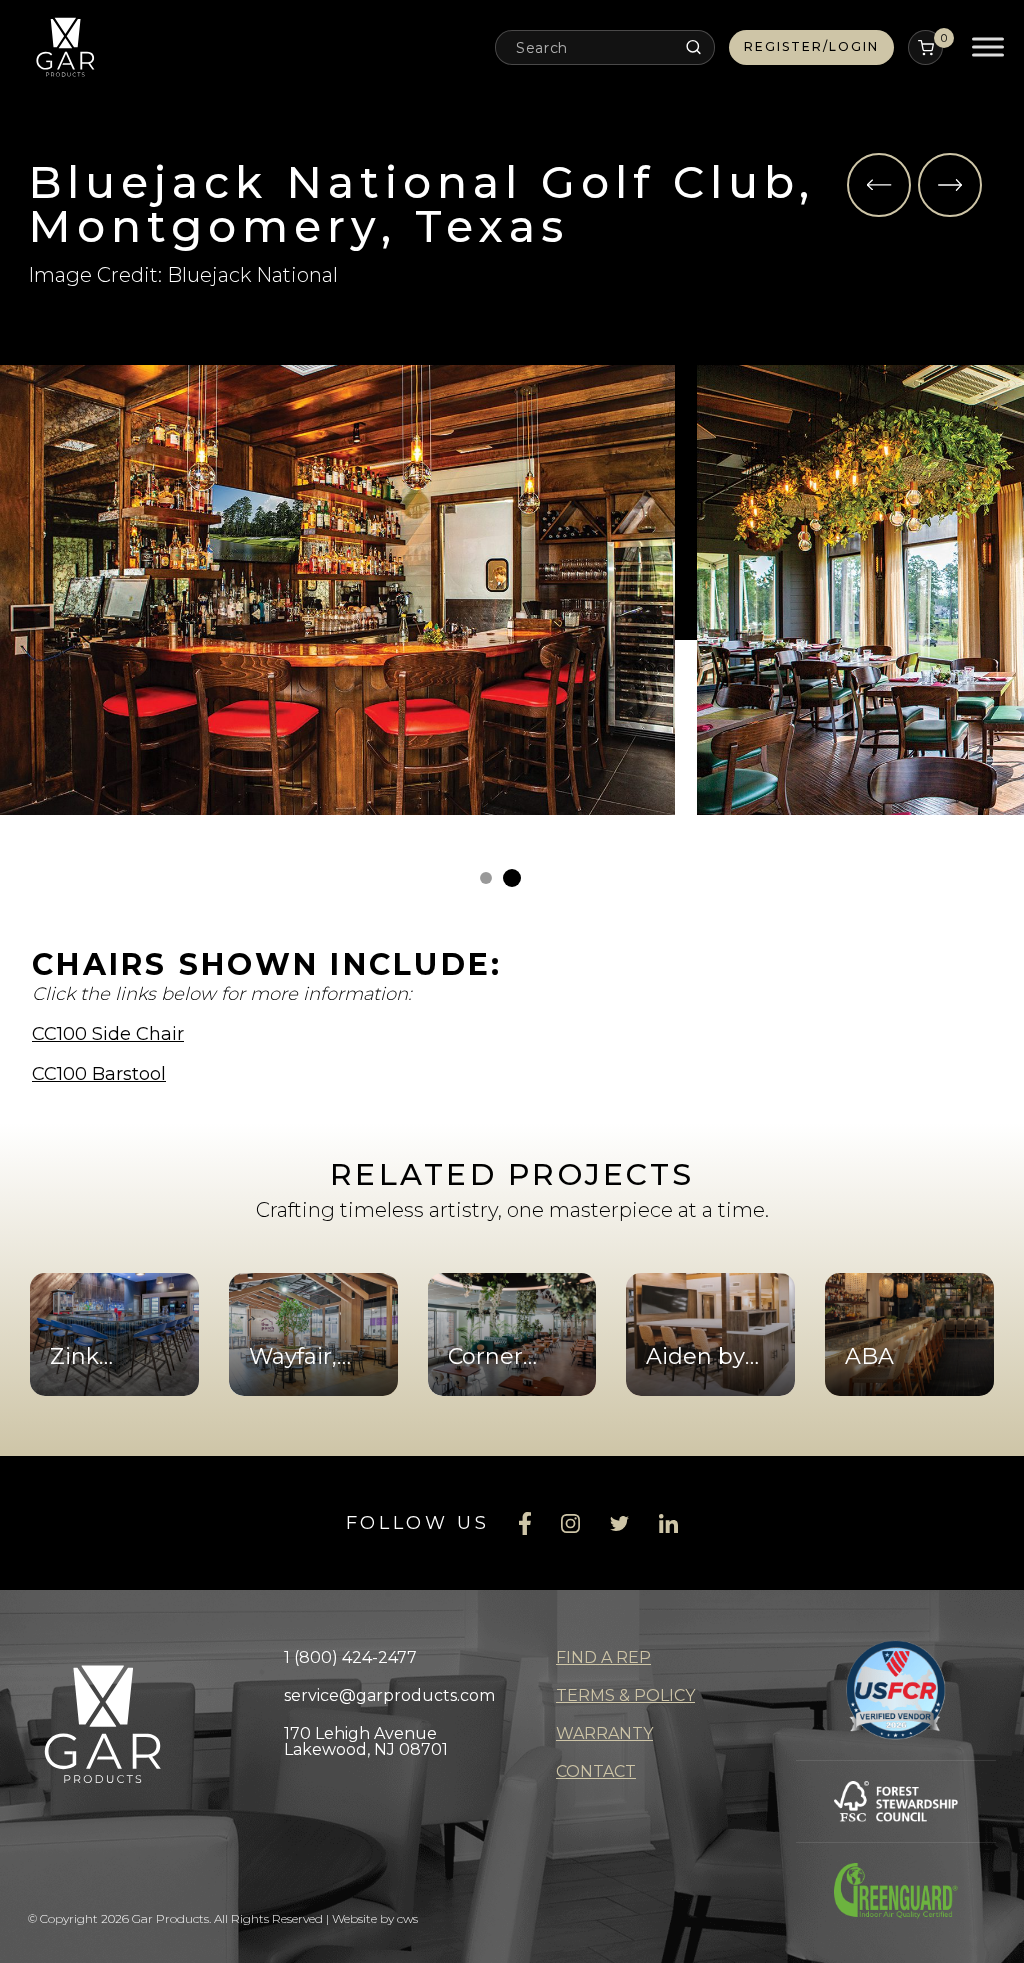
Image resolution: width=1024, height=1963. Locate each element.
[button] (879, 185)
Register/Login (811, 46)
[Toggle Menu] (988, 47)
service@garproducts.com (389, 1695)
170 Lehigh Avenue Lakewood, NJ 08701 (366, 1741)
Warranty (604, 1733)
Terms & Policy (625, 1695)
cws (407, 1918)
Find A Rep (603, 1657)
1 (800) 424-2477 (350, 1657)
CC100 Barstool (99, 1074)
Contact (596, 1771)
